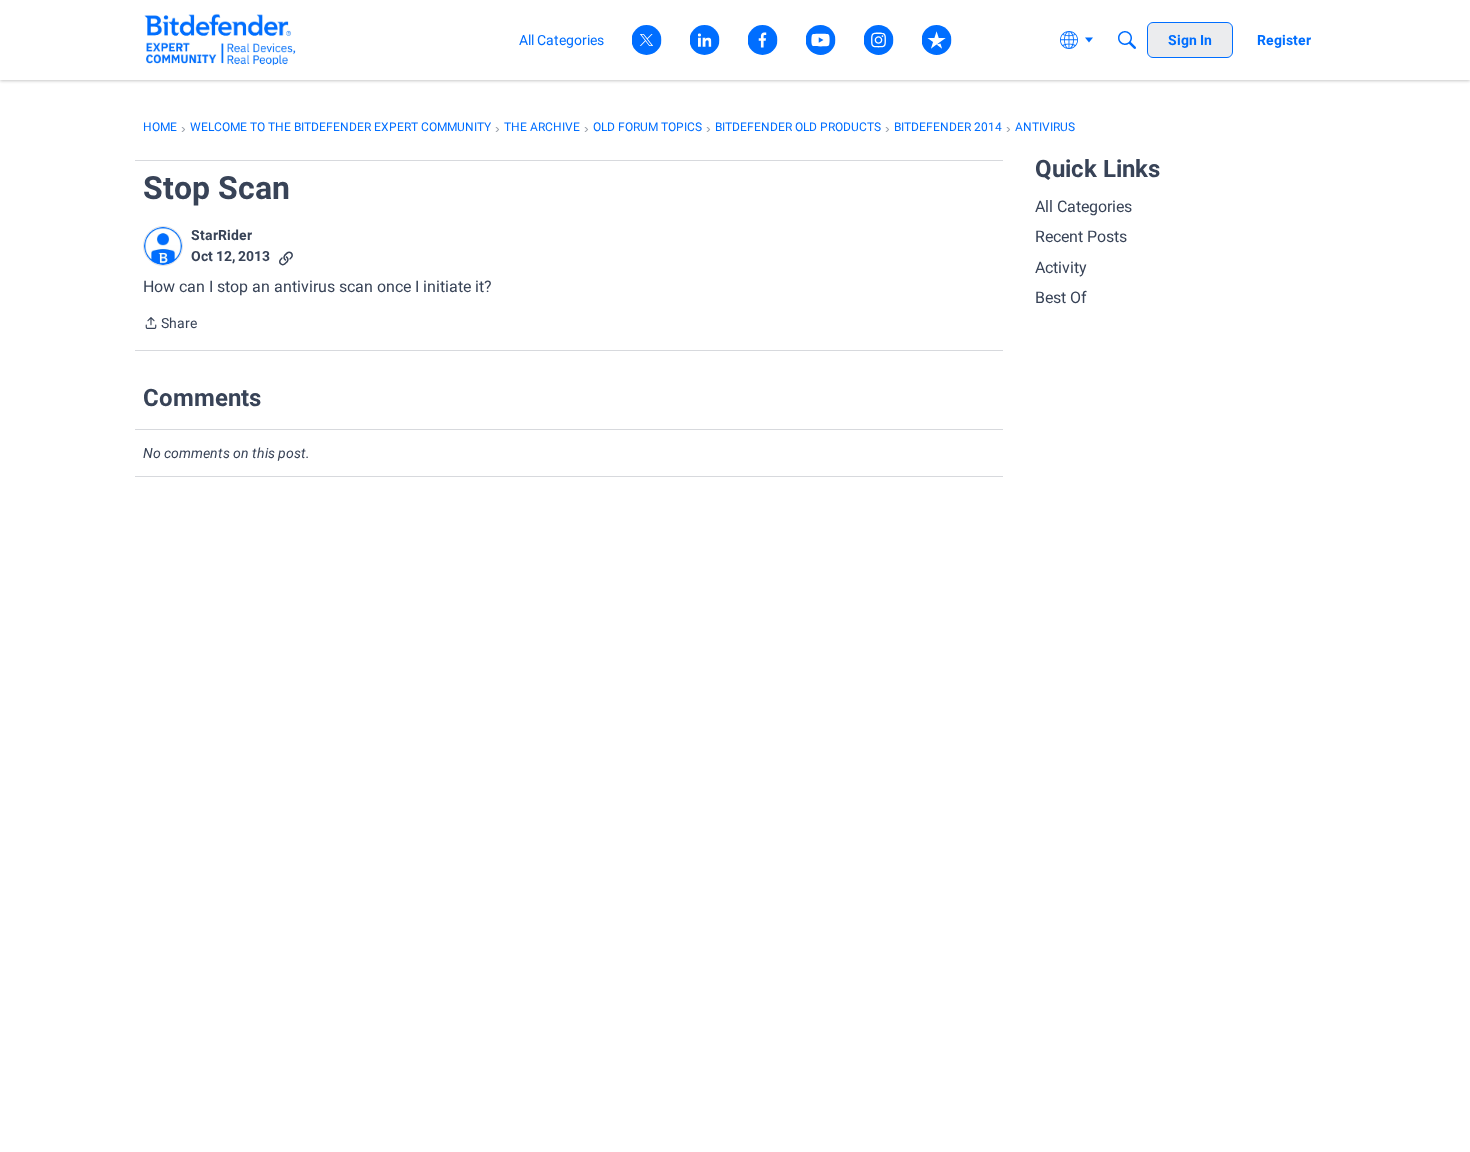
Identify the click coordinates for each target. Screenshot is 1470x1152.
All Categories (1083, 206)
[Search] (1127, 40)
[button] (163, 246)
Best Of (1061, 297)
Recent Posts (1081, 236)
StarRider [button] (221, 235)
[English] (220, 39)
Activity (1061, 267)
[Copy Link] (286, 256)
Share (170, 325)
